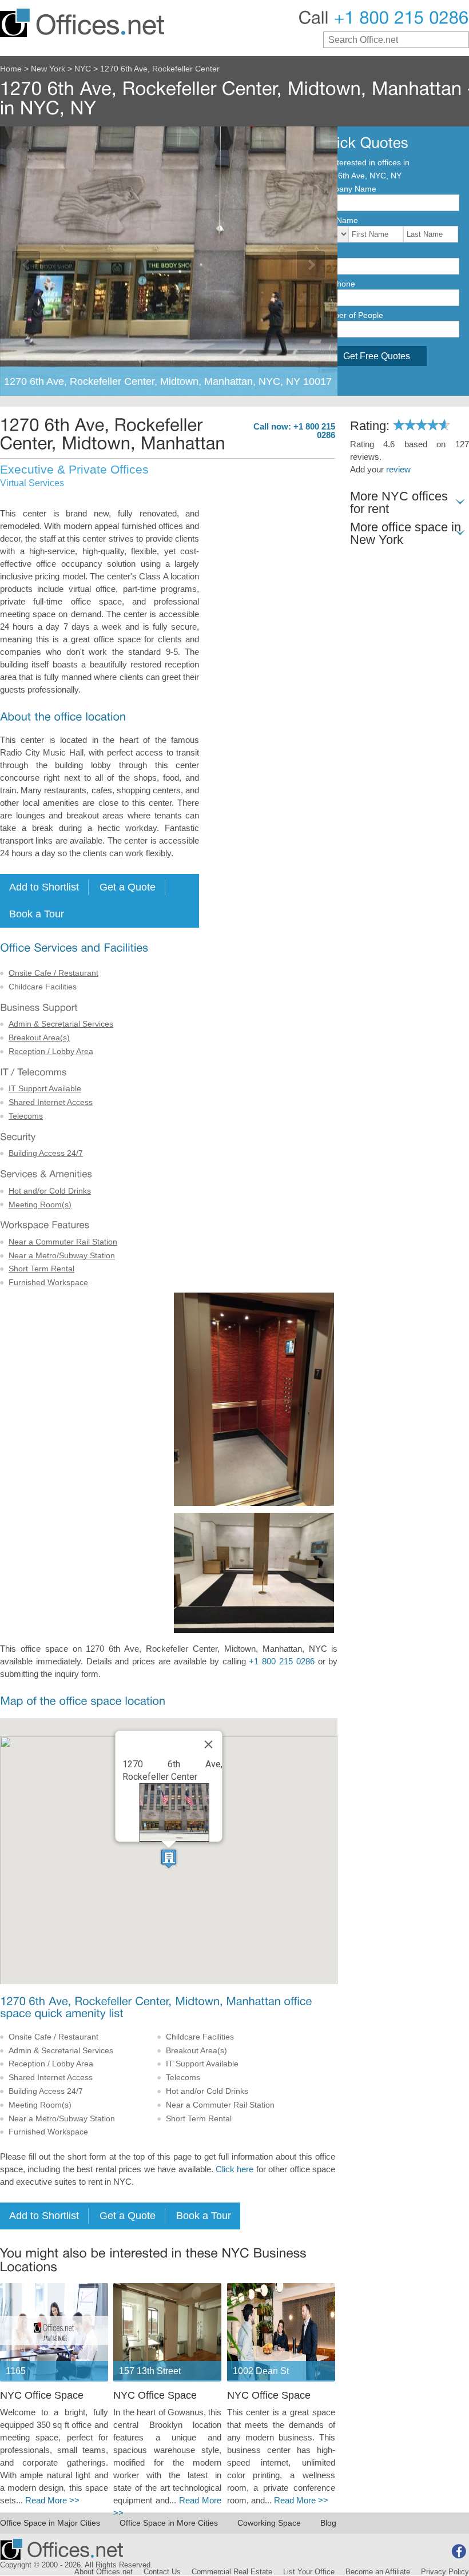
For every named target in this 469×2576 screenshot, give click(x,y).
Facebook (459, 2551)
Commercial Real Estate (232, 2572)
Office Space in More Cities (169, 2523)
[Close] (209, 1744)
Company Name (347, 189)
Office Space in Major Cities (50, 2523)
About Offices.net (104, 2572)
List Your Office (309, 2572)
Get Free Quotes (377, 356)
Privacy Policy (445, 2572)
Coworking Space (269, 2523)
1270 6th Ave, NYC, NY (359, 176)
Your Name (338, 220)
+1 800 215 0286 (281, 1661)
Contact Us (162, 2572)
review (398, 470)
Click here (234, 2169)
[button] (169, 1859)
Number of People (350, 315)
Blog (328, 2523)
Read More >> (52, 2501)
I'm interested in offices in (363, 162)
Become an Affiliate (378, 2572)
